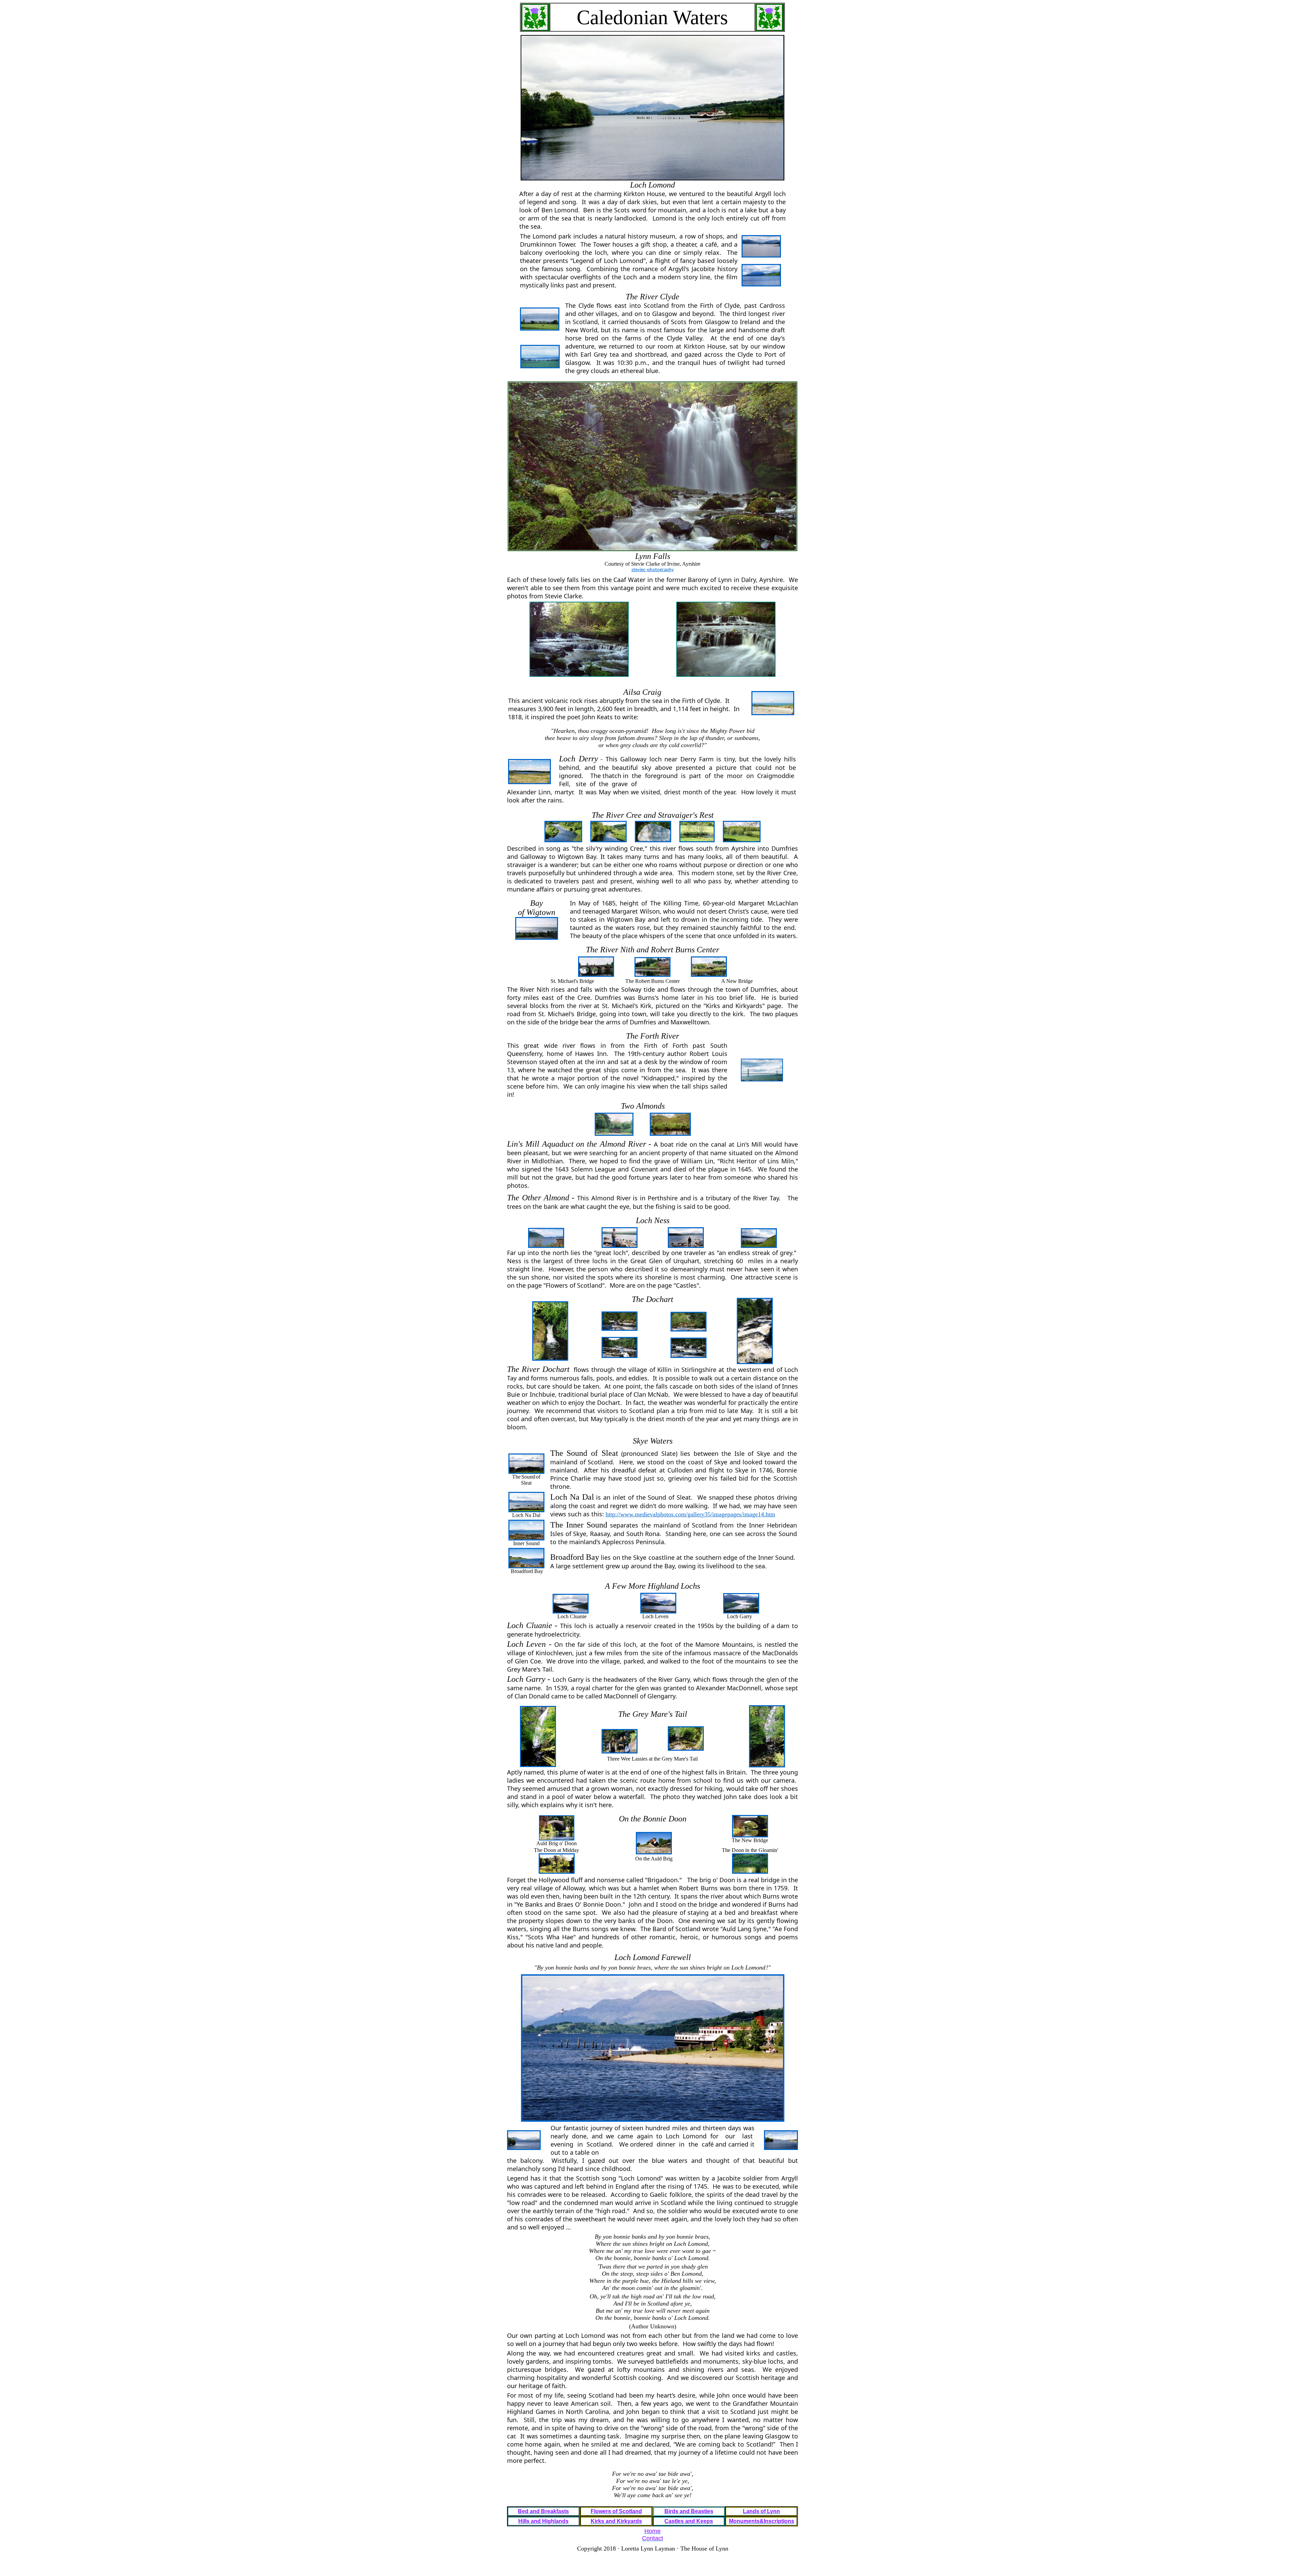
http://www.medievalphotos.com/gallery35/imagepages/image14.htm (690, 1514)
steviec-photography (653, 570)
